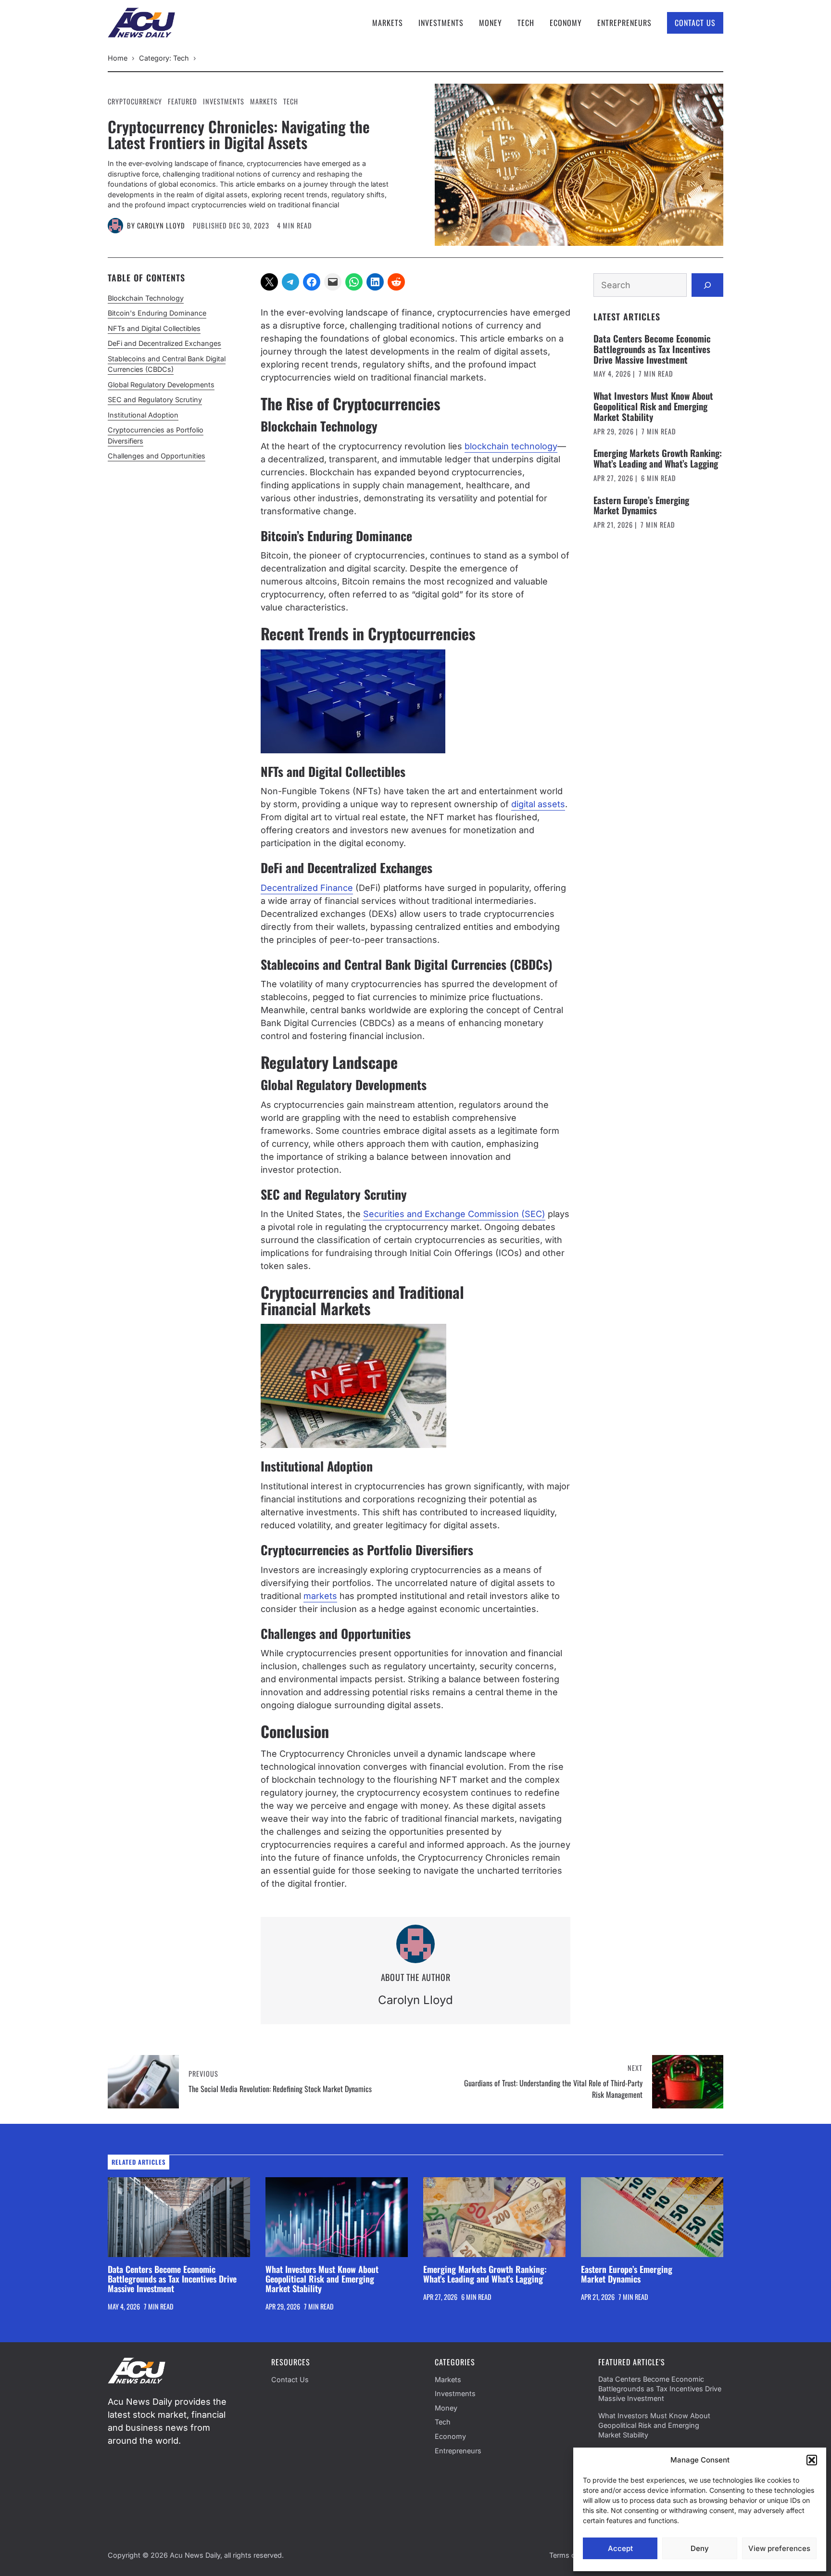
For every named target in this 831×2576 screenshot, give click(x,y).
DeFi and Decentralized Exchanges (164, 344)
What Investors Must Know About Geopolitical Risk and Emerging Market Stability (653, 406)
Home (118, 58)
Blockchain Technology (146, 298)
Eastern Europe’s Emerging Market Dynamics (641, 505)
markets (320, 1596)
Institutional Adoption (143, 415)
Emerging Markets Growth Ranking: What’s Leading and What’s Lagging (658, 458)
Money (491, 23)
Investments (441, 23)
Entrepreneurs (624, 23)
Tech (526, 23)
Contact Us (695, 23)
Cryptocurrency (135, 101)
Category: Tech (164, 58)
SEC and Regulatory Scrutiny (155, 400)
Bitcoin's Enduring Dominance (157, 313)
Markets (388, 23)
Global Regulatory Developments (161, 385)
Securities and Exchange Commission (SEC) (454, 1214)
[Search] (707, 285)
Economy (566, 23)
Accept (620, 2548)
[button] (812, 2460)
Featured (183, 101)
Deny (700, 2548)
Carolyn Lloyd (161, 225)
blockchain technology (511, 446)
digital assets (538, 804)
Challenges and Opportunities (157, 456)
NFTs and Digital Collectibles (154, 328)
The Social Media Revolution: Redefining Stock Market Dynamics (280, 2089)
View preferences (779, 2548)
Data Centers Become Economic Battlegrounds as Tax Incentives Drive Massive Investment (652, 349)
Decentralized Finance (307, 888)
